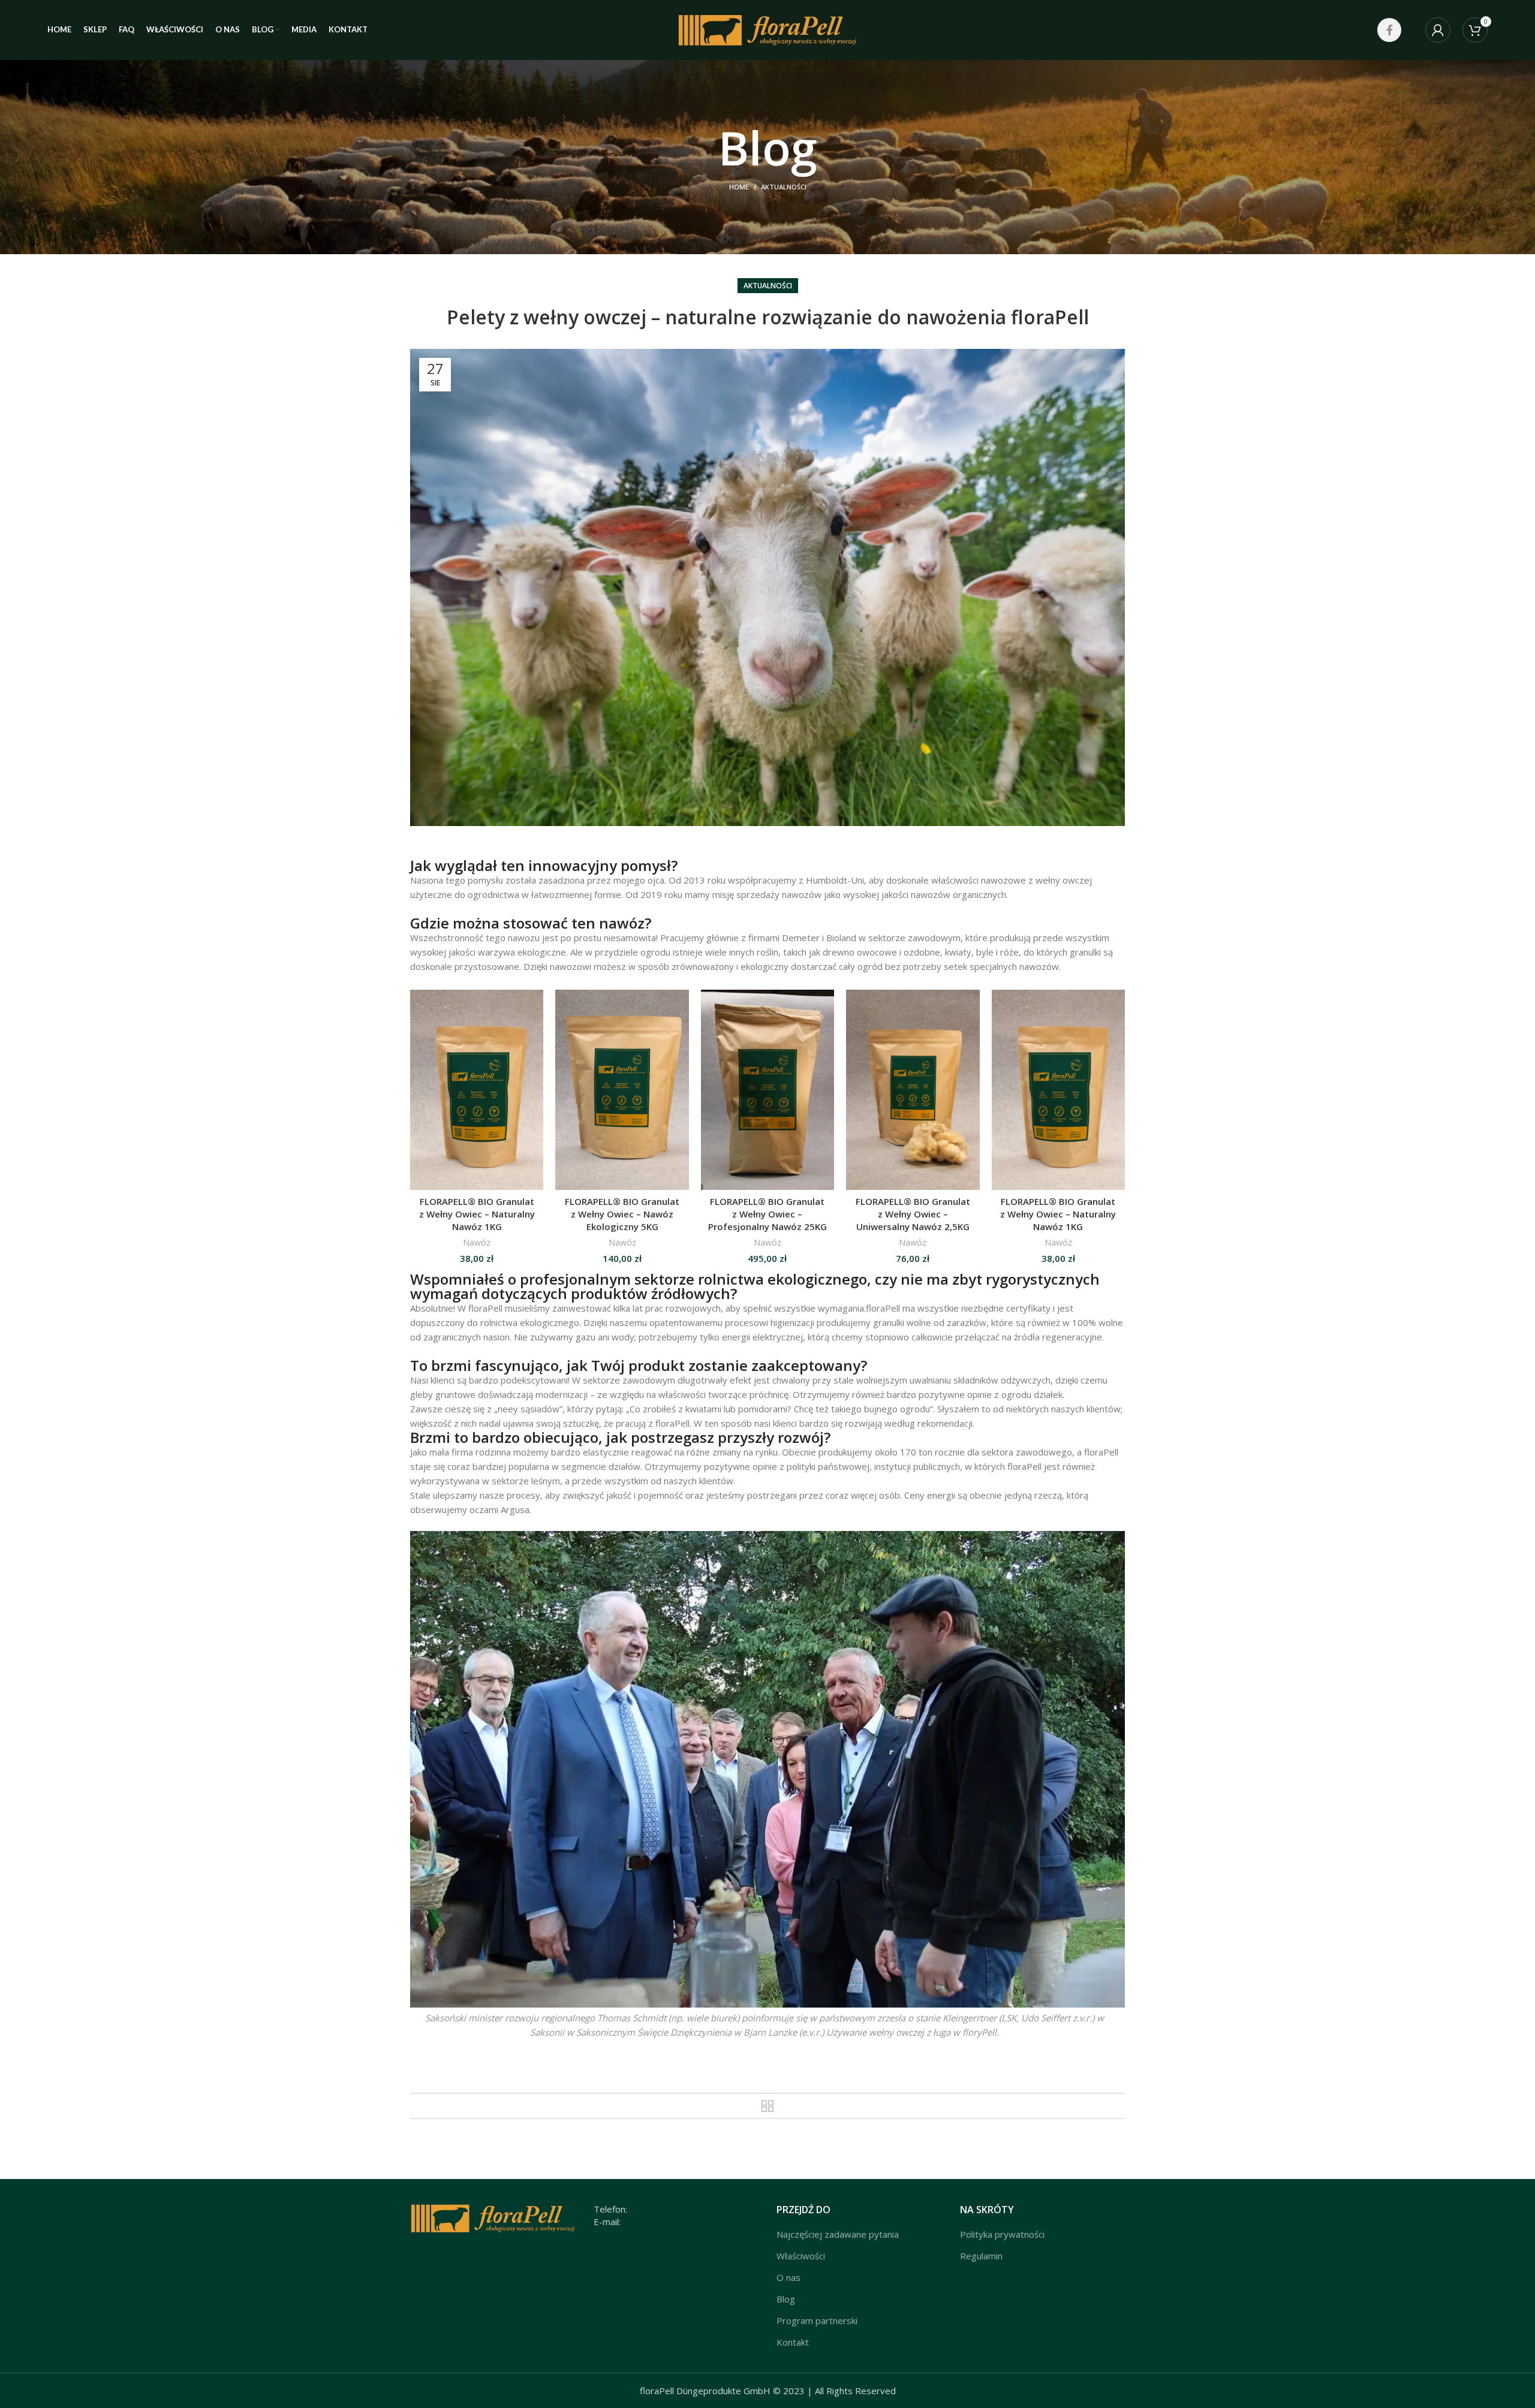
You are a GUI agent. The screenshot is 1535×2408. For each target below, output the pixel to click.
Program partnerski (817, 2320)
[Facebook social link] (1389, 30)
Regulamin (981, 2256)
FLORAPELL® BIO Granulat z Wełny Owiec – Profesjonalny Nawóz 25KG (767, 1214)
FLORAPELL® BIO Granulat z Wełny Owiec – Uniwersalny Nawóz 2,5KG (913, 1214)
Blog (786, 2299)
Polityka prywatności (1002, 2234)
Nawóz (477, 1242)
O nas (788, 2277)
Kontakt (793, 2342)
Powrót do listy (768, 2106)
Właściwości (801, 2256)
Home (739, 187)
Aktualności (784, 187)
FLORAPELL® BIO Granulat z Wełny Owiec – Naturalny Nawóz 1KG (477, 1214)
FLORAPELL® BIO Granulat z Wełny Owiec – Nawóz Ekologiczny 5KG (622, 1214)
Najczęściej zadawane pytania (838, 2234)
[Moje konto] (1438, 30)
